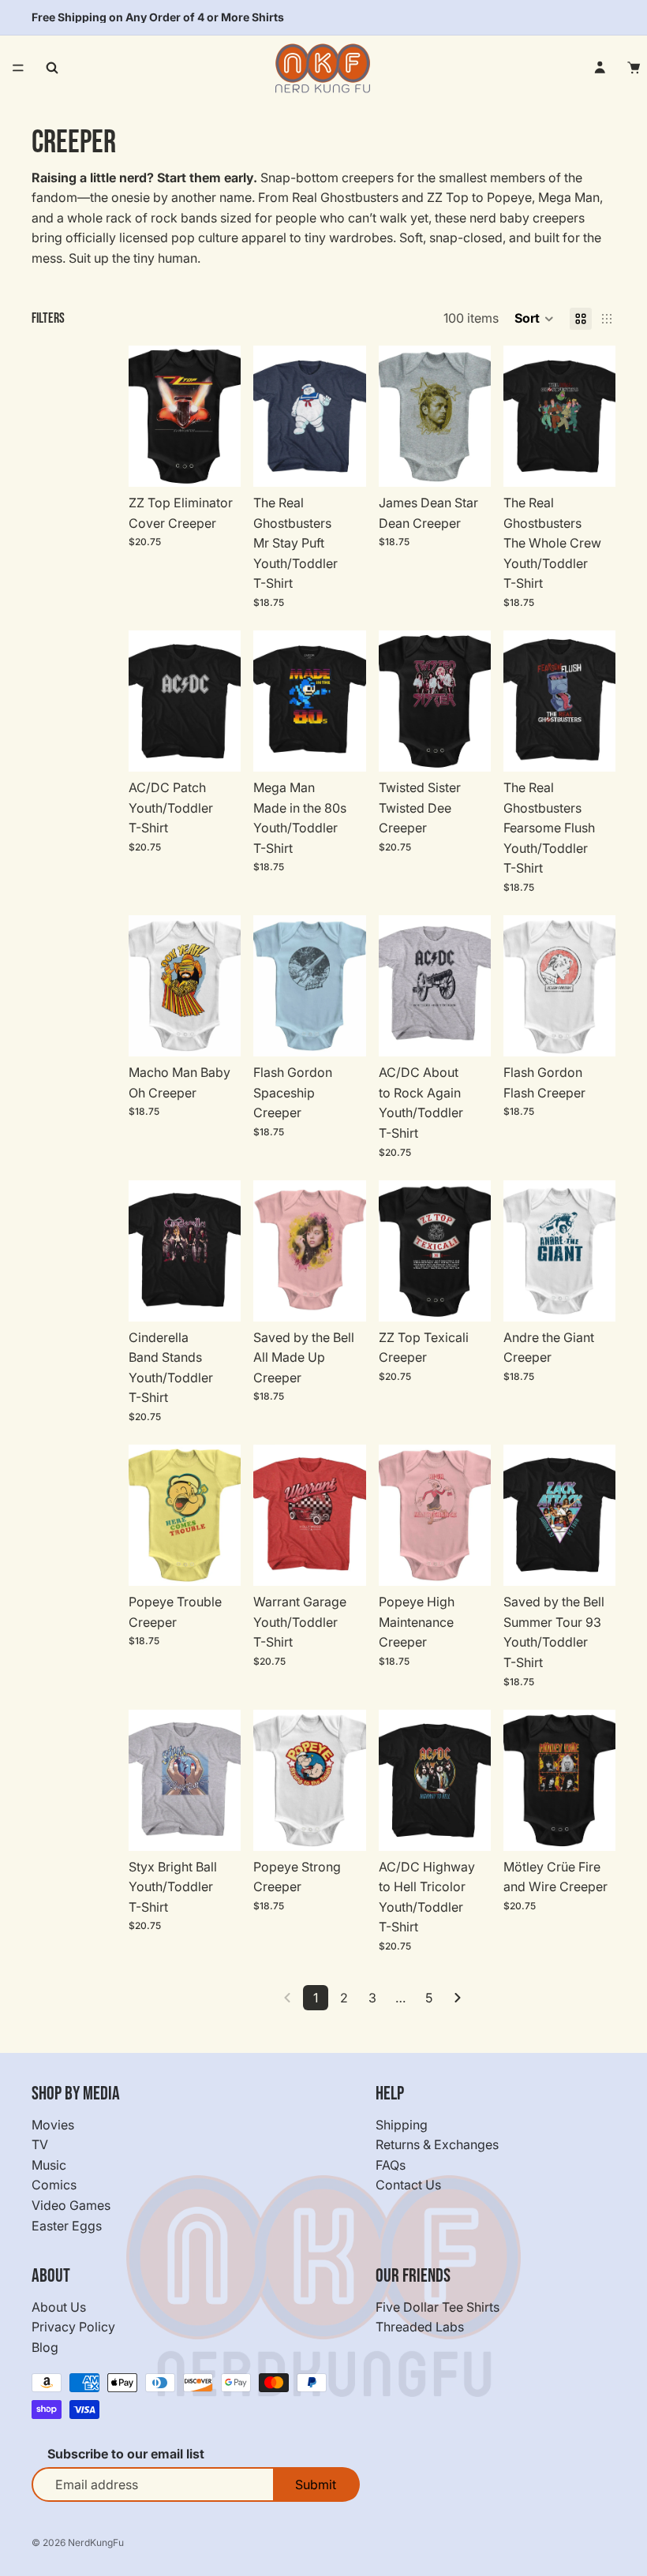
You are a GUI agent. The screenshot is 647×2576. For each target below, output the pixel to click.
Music (49, 2165)
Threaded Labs (420, 2327)
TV (40, 2145)
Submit (316, 2485)
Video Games (71, 2205)
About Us (59, 2307)
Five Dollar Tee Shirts (438, 2307)
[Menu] (18, 68)
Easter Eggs (67, 2226)
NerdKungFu (96, 2542)
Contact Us (408, 2185)
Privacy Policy (73, 2327)
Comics (54, 2185)
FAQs (391, 2165)
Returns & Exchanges (437, 2145)
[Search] (52, 68)
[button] (534, 319)
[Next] (458, 1998)
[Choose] (217, 462)
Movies (53, 2125)
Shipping (402, 2125)
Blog (45, 2347)
